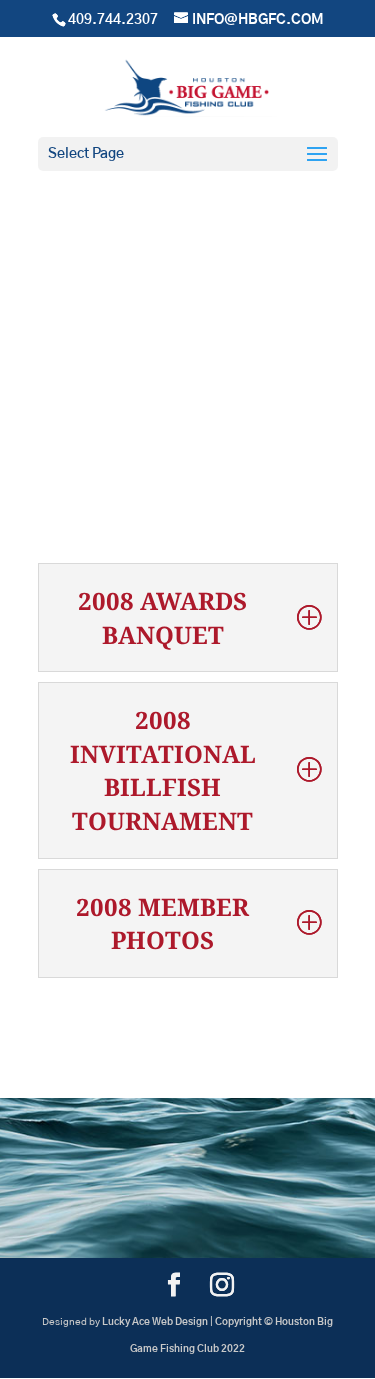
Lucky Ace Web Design (155, 1322)
